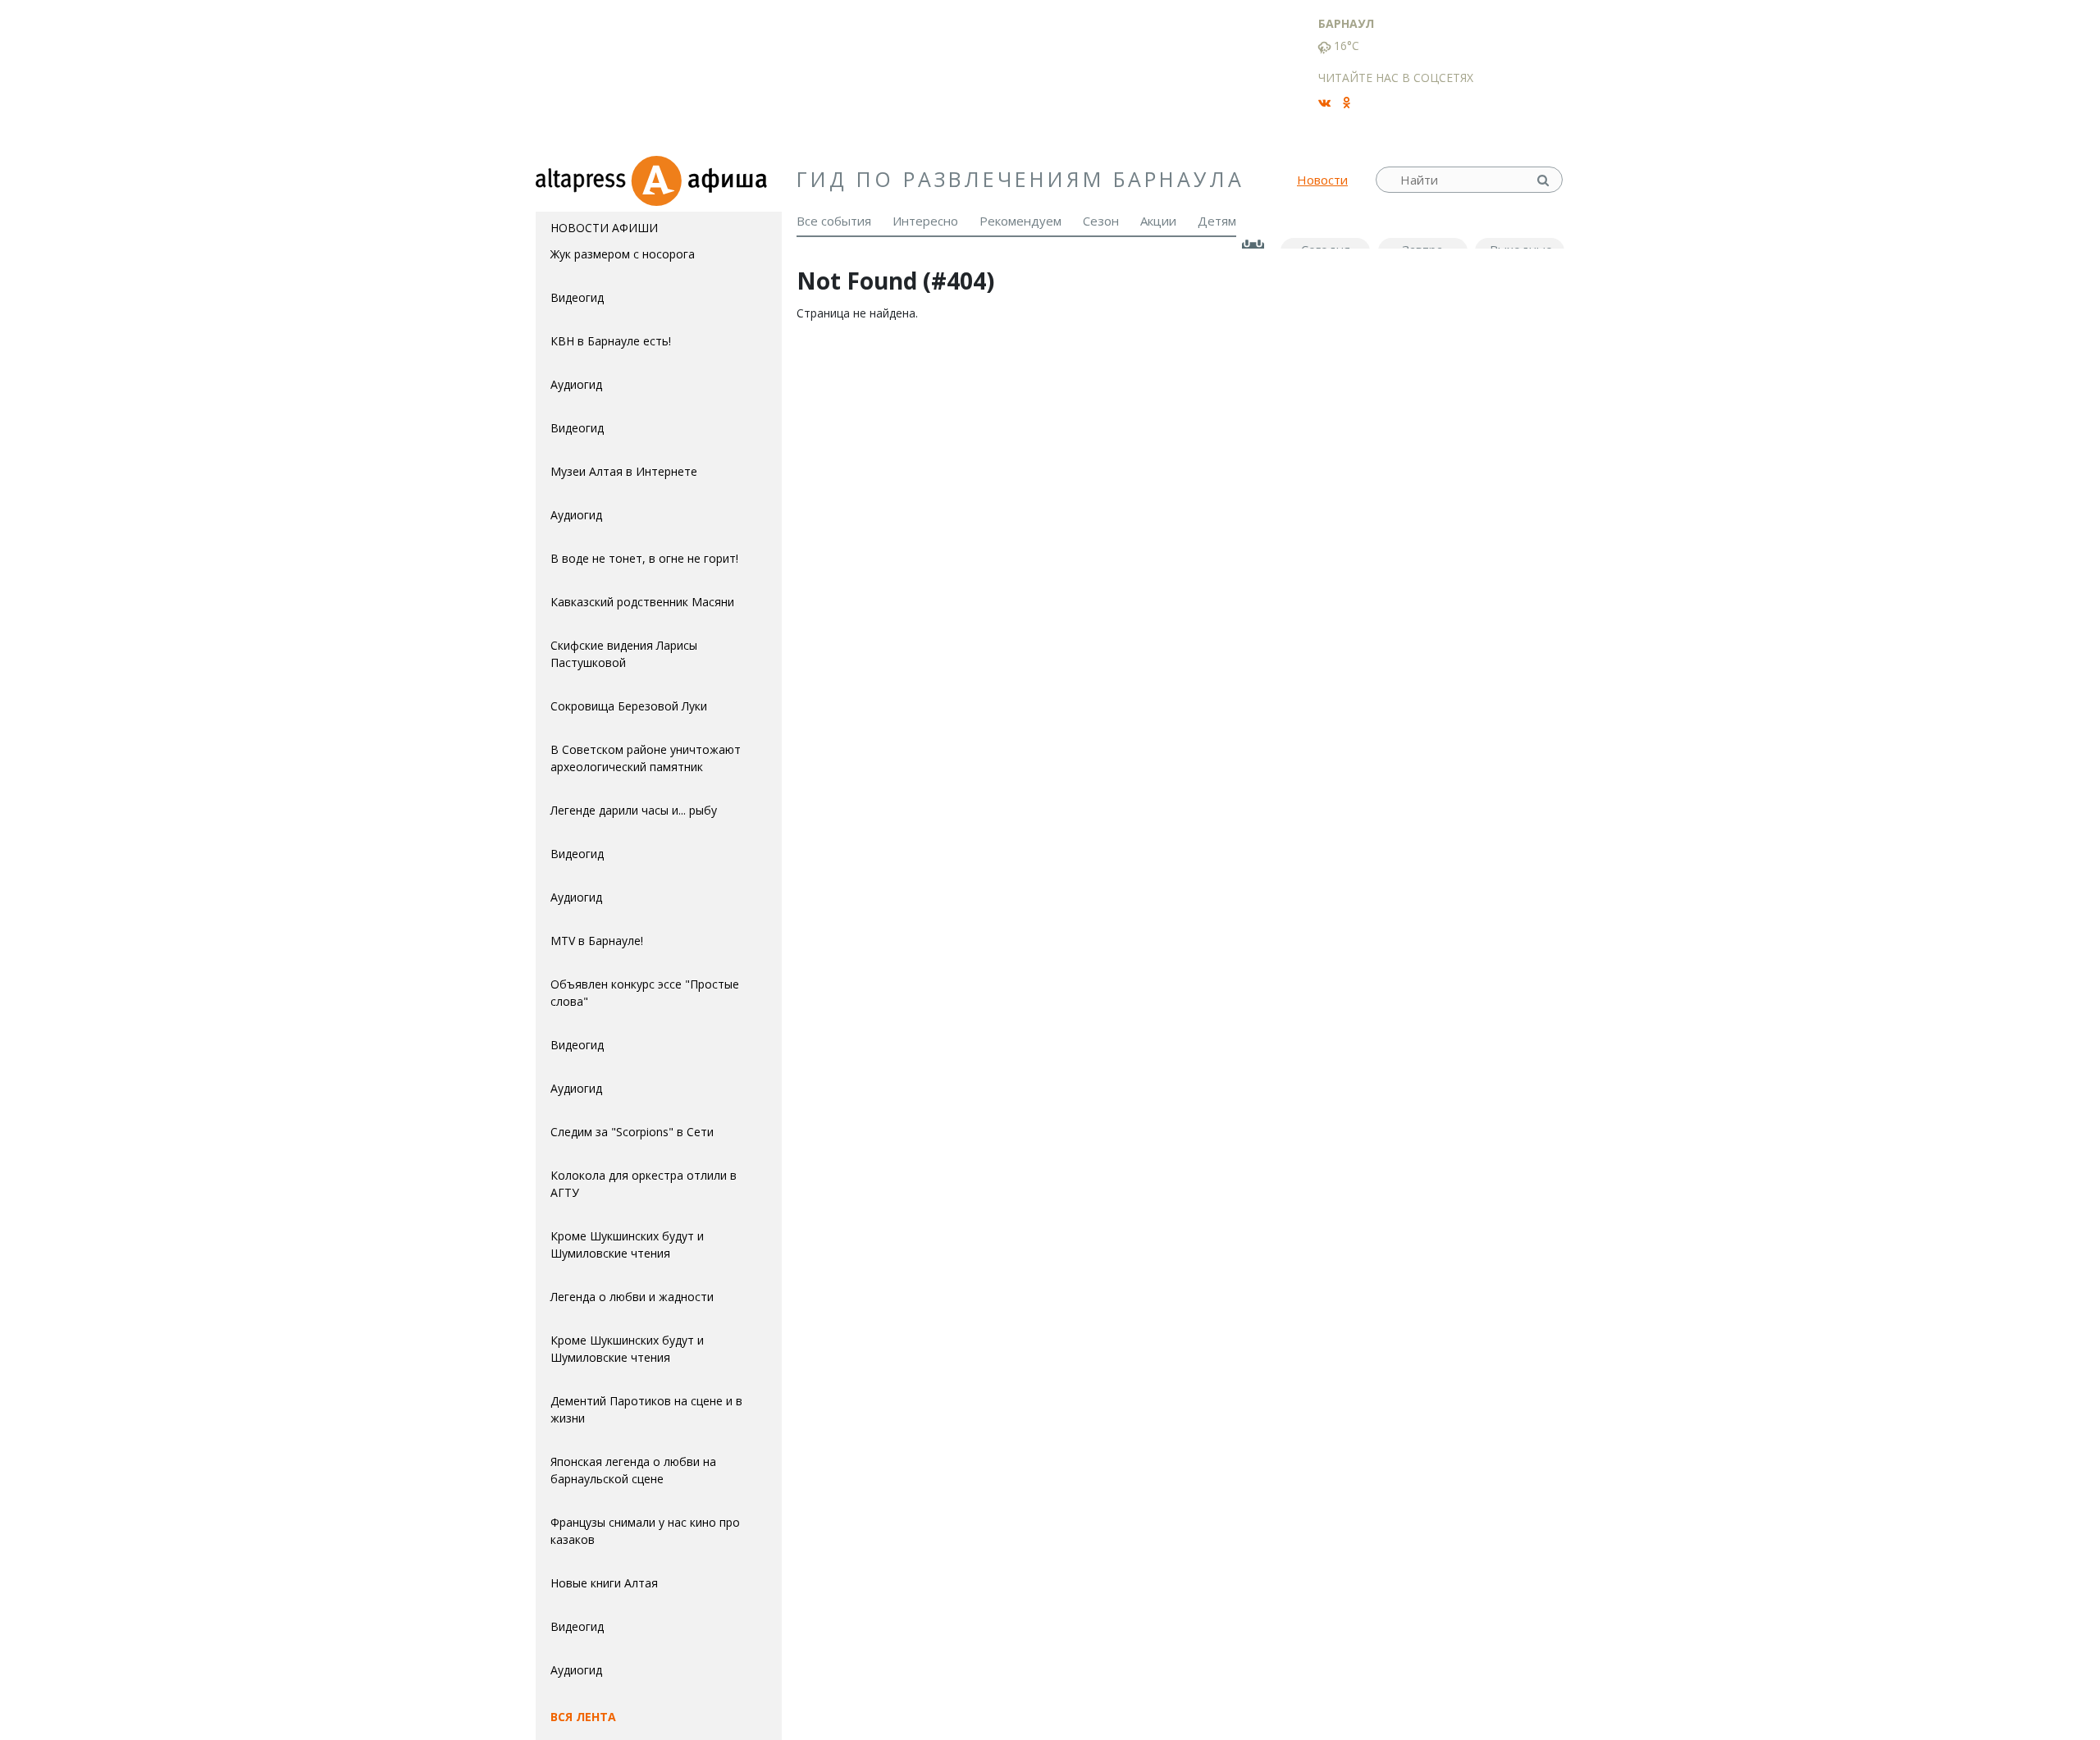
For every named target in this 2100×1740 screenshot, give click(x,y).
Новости (1322, 180)
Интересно (925, 221)
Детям (1217, 221)
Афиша (706, 180)
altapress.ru (583, 180)
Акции (1158, 221)
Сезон (1101, 221)
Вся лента (583, 1717)
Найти (1545, 180)
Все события (834, 221)
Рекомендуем (1020, 221)
